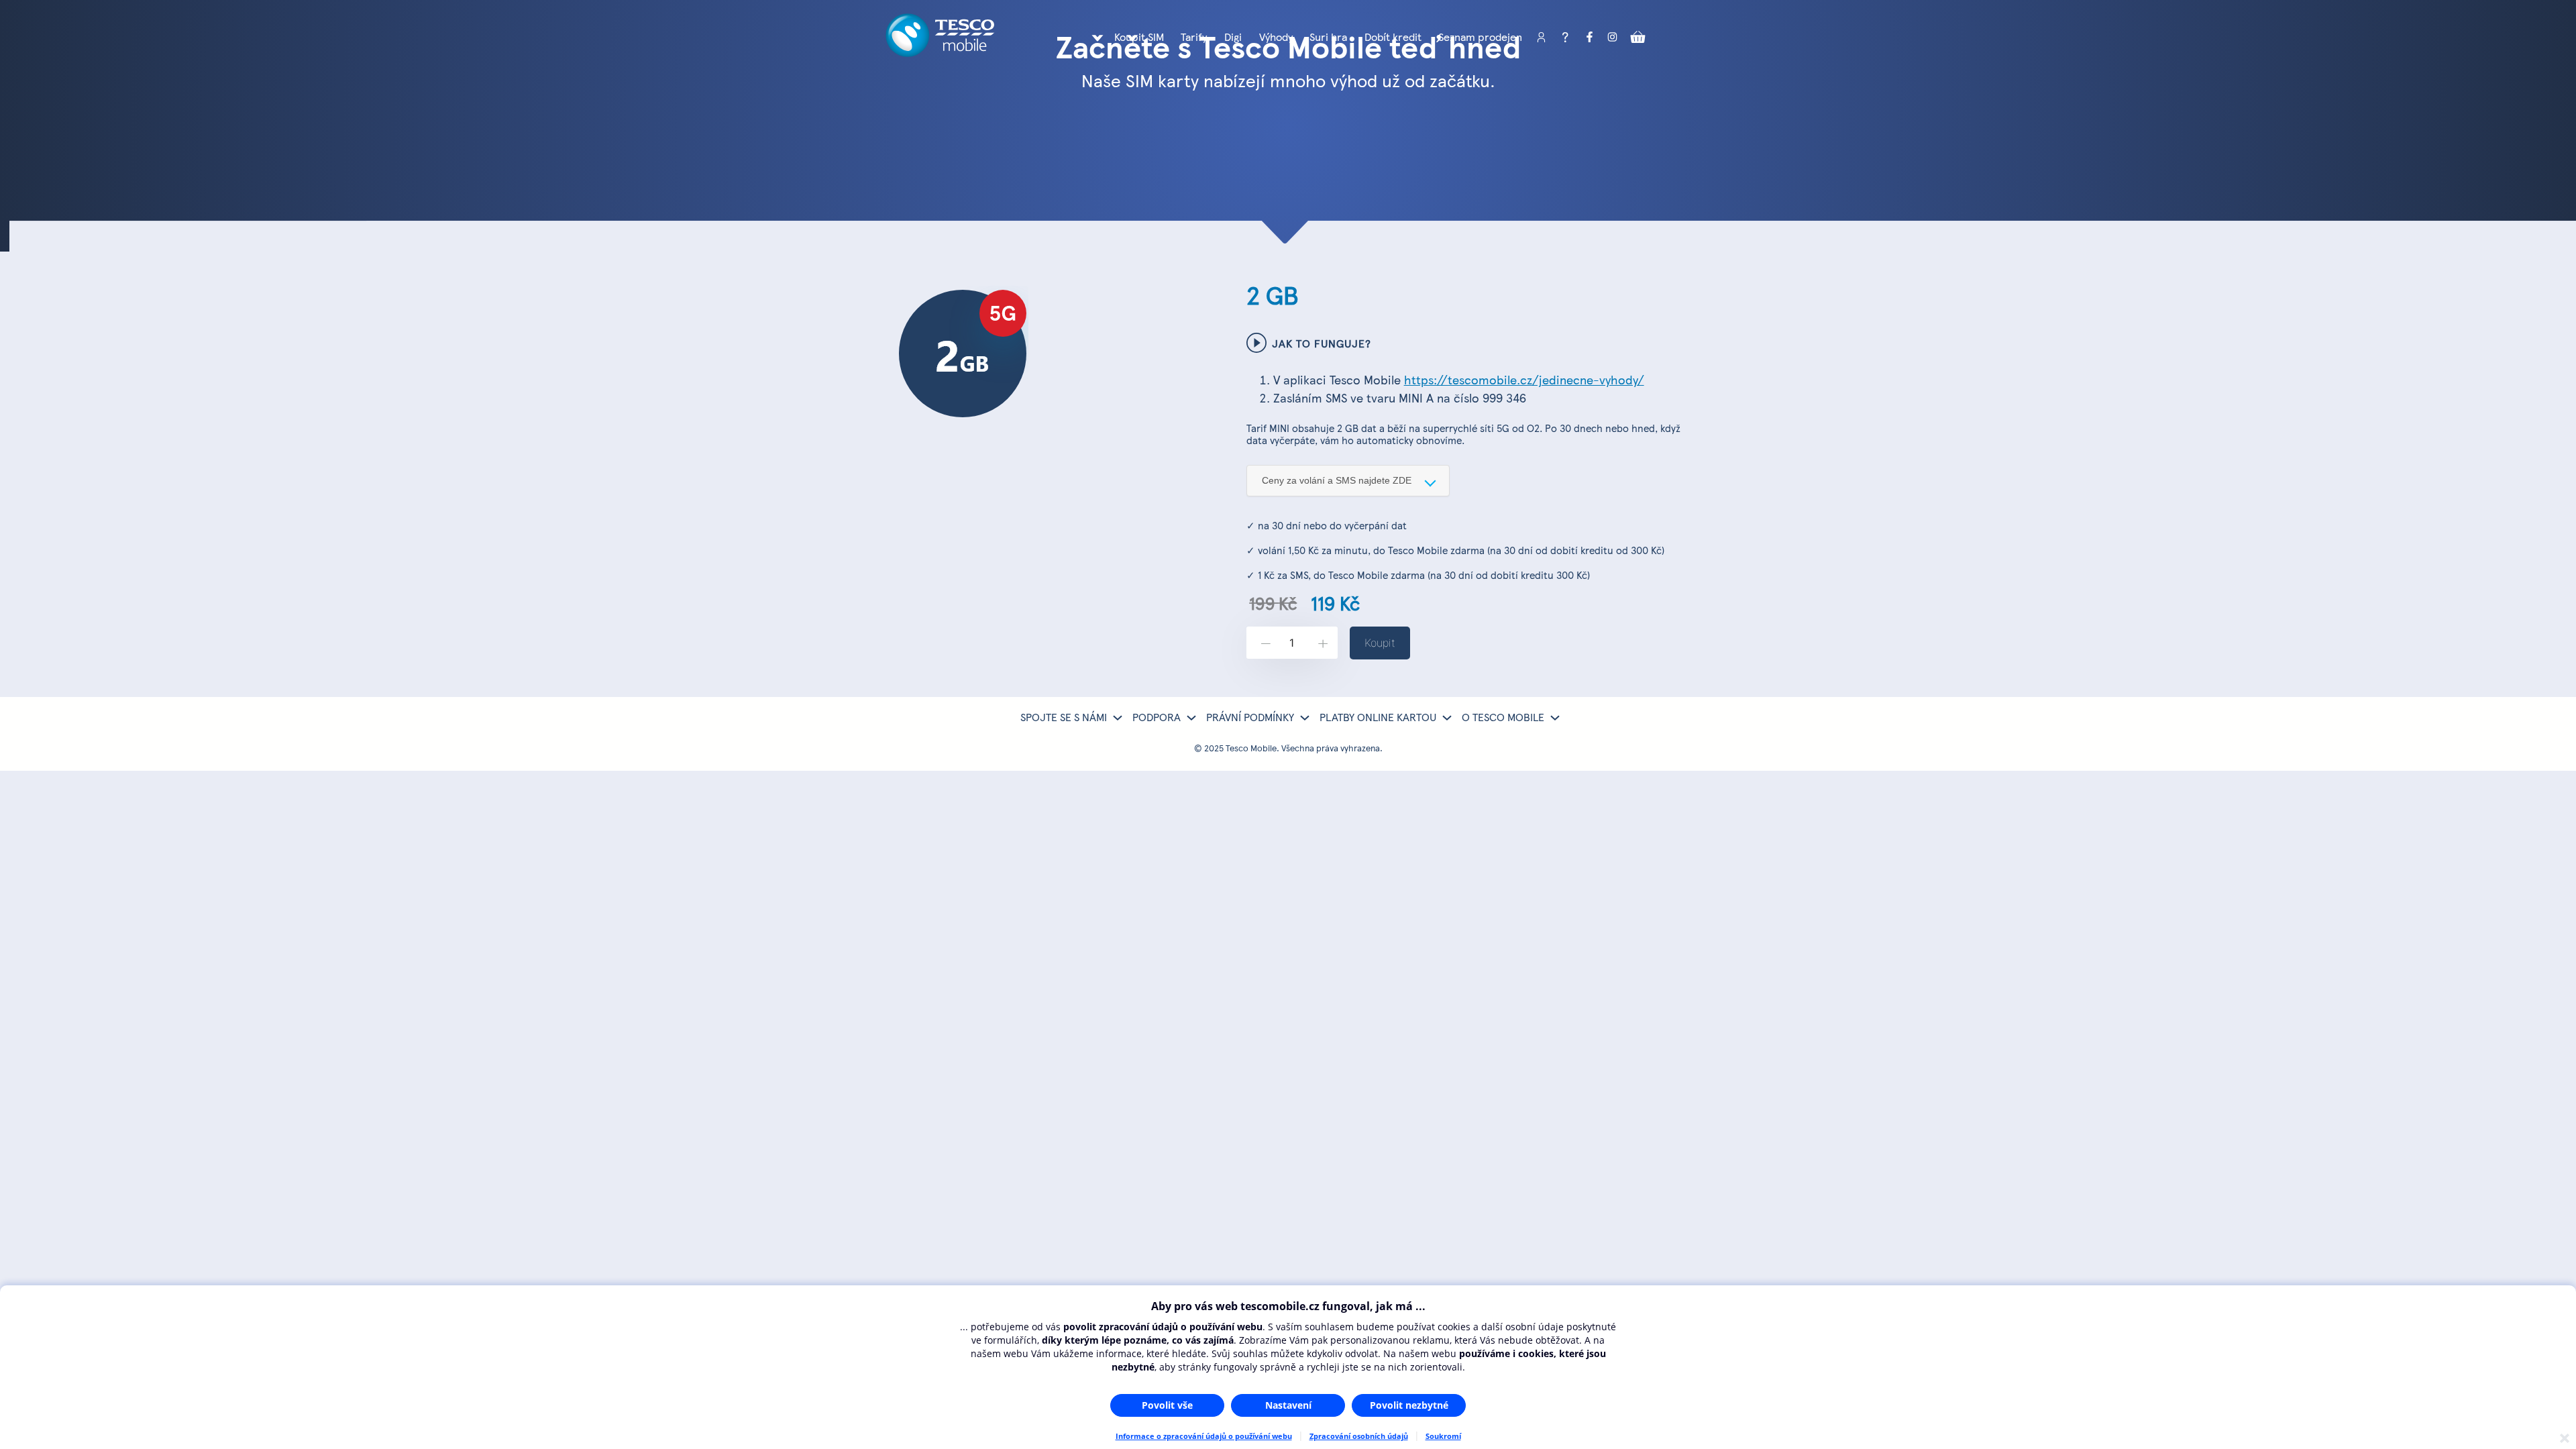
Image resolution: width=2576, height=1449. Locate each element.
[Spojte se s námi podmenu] (1118, 718)
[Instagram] (1613, 38)
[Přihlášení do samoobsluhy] (1541, 38)
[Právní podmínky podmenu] (1305, 718)
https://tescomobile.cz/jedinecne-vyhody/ (1524, 379)
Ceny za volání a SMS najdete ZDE (1337, 480)
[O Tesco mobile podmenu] (1555, 718)
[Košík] (1638, 38)
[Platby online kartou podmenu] (1447, 718)
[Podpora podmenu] (1191, 718)
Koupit (1380, 643)
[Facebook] (1589, 38)
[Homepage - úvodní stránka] (940, 52)
